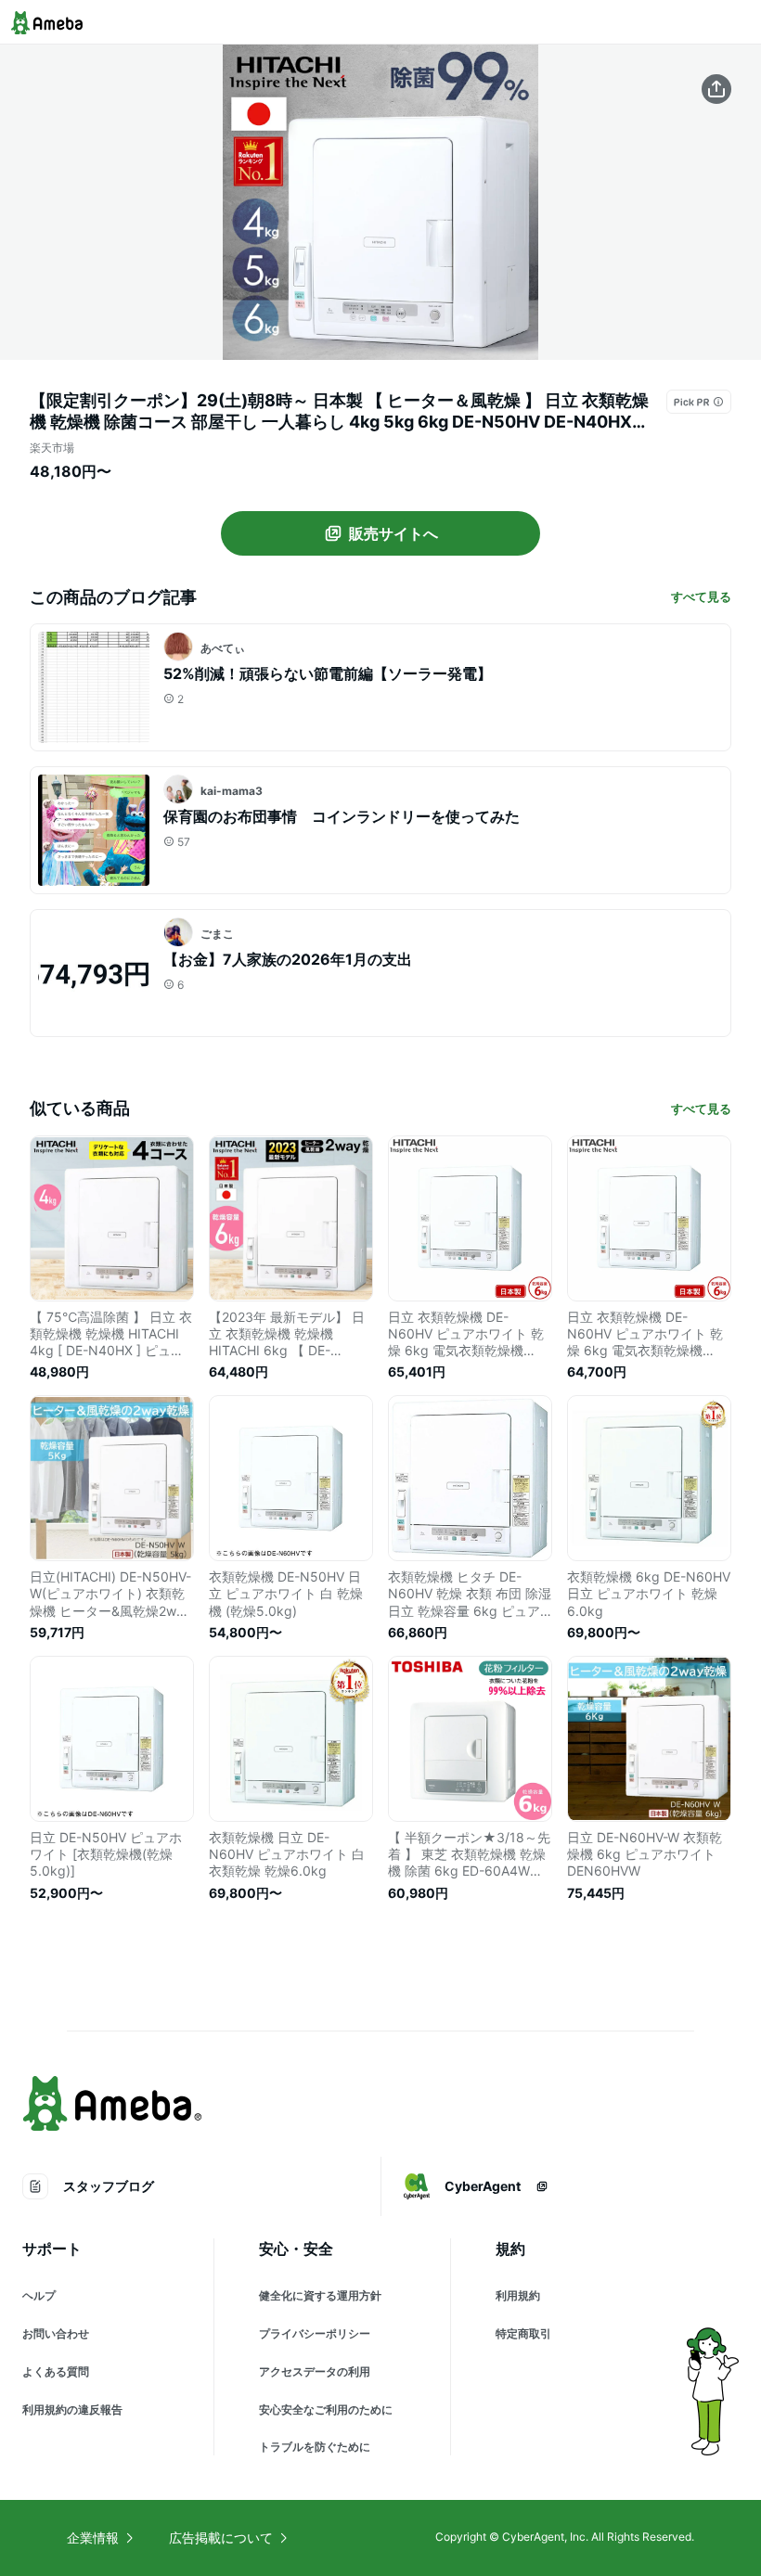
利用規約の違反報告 (72, 2409)
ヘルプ (39, 2295)
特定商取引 (523, 2333)
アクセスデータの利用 (315, 2371)
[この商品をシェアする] (716, 89)
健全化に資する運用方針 (320, 2295)
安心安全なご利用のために (326, 2409)
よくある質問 (56, 2371)
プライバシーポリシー (315, 2333)
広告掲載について (221, 2538)
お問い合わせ (56, 2333)
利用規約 (518, 2295)
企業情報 (93, 2538)
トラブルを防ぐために (315, 2447)
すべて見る (701, 596)
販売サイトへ (393, 533)
